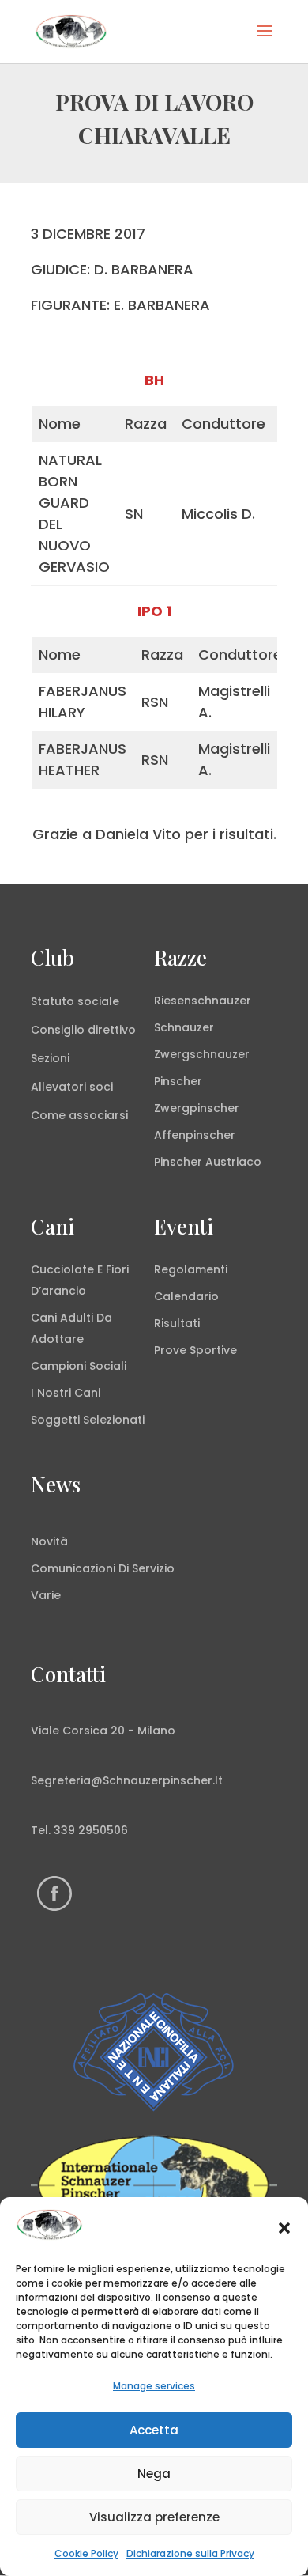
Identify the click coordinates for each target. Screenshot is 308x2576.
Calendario (186, 1296)
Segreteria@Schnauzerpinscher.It (127, 1780)
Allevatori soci (72, 1087)
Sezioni (50, 1058)
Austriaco (233, 1162)
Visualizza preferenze (154, 2517)
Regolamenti (191, 1269)
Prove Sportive (195, 1350)
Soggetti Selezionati (88, 1420)
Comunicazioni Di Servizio (103, 1568)
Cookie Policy (86, 2553)
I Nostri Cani (66, 1393)
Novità (49, 1541)
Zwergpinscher (197, 1108)
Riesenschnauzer (203, 1001)
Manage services (154, 2386)
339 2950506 (91, 1830)
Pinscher (178, 1081)
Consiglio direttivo (83, 1030)
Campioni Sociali (79, 1366)
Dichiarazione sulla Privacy (190, 2553)
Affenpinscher (195, 1135)
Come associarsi (79, 1115)
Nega (154, 2474)
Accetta (154, 2430)
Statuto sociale (75, 1001)
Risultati (177, 1323)
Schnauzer (184, 1027)
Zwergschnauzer (202, 1054)
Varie (46, 1595)
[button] (284, 2228)
